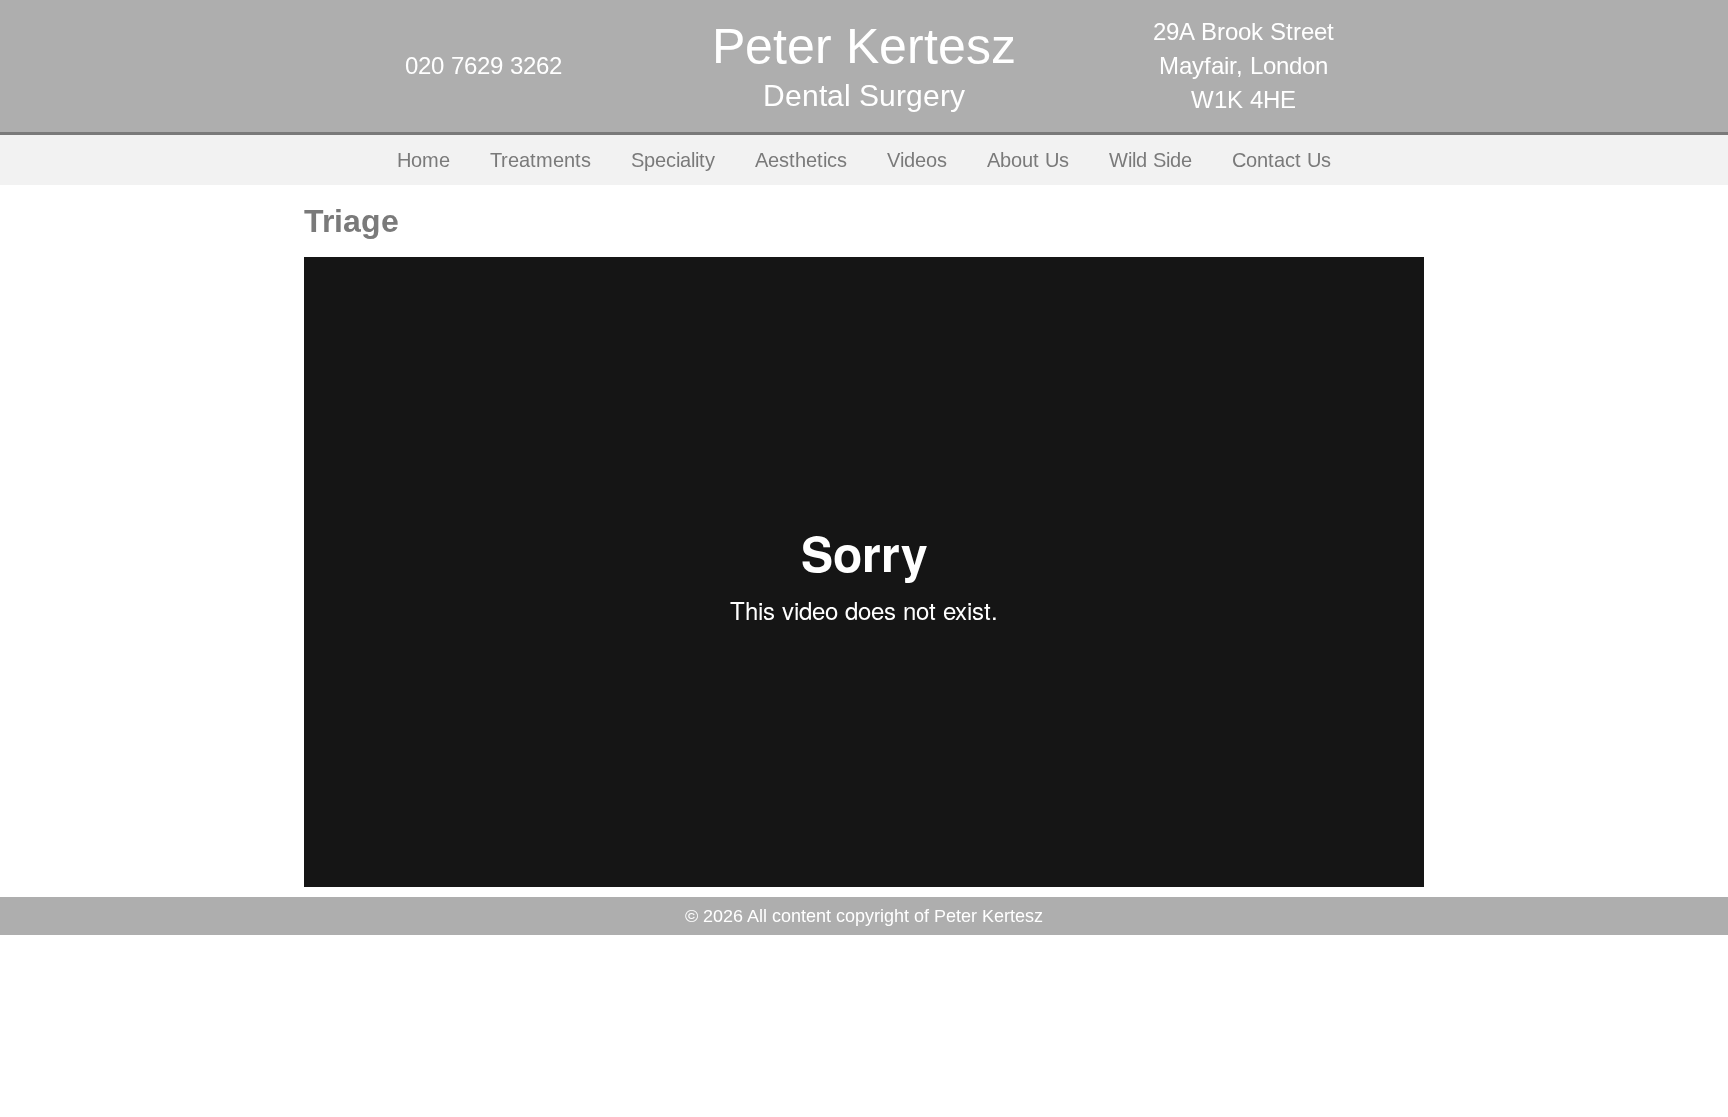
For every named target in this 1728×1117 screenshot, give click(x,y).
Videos (917, 160)
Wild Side (1150, 160)
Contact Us (1281, 160)
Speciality (673, 160)
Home (423, 160)
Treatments (540, 160)
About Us (1028, 160)
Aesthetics (801, 160)
